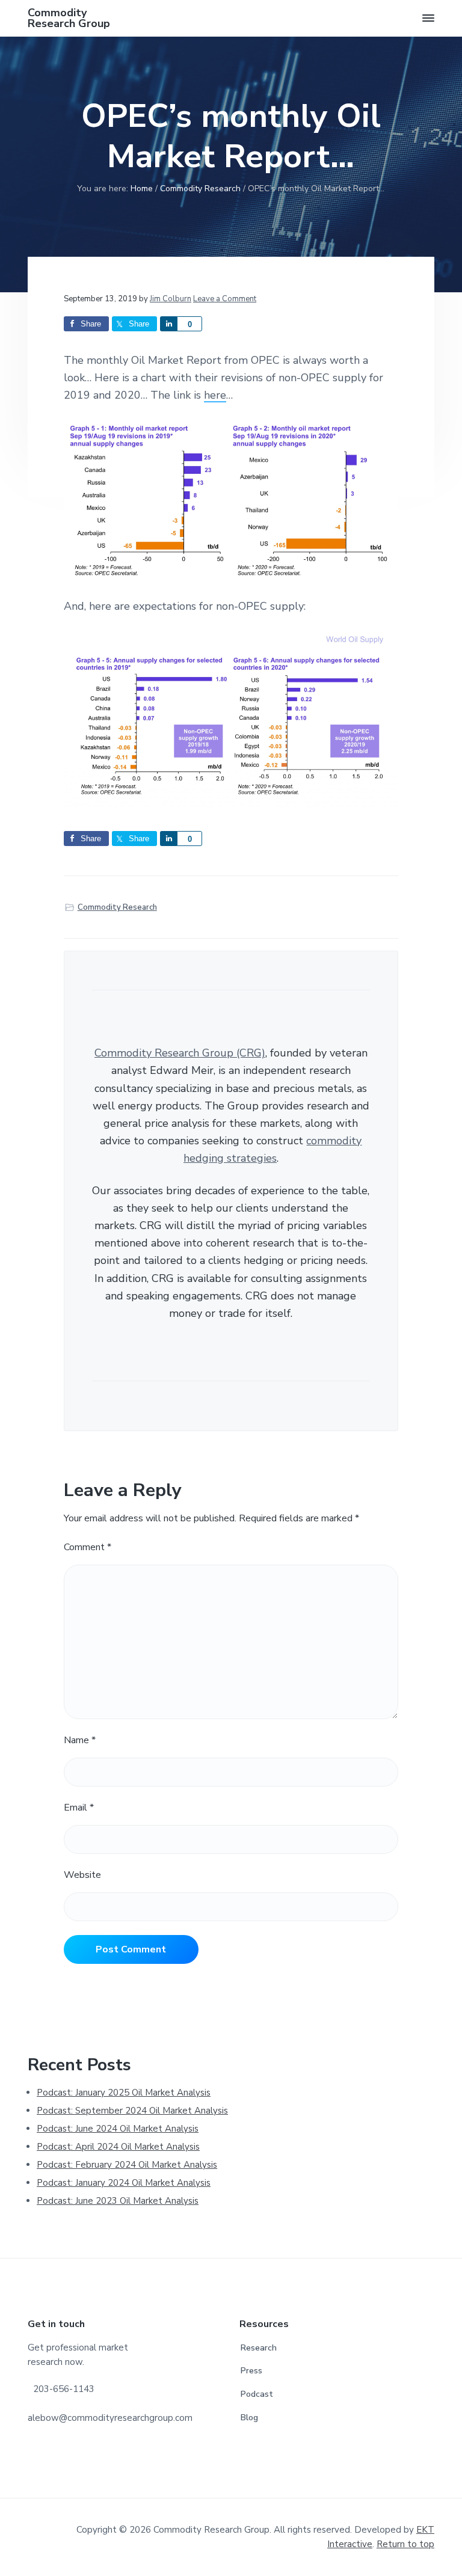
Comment (88, 1547)
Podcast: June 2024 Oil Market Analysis (118, 2129)
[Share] (168, 324)
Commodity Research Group (69, 18)
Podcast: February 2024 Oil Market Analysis (127, 2165)
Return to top (405, 2544)
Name (80, 1740)
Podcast (257, 2394)
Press (251, 2371)
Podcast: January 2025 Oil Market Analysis (124, 2093)
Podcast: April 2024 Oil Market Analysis (118, 2147)
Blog (249, 2418)
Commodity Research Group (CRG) (180, 1053)
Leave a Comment (225, 299)
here (215, 395)
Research (259, 2348)
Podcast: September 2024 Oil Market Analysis (132, 2111)
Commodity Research (117, 907)
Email (79, 1808)
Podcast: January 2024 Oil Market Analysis (124, 2183)
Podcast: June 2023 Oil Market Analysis (118, 2201)
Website (82, 1875)
